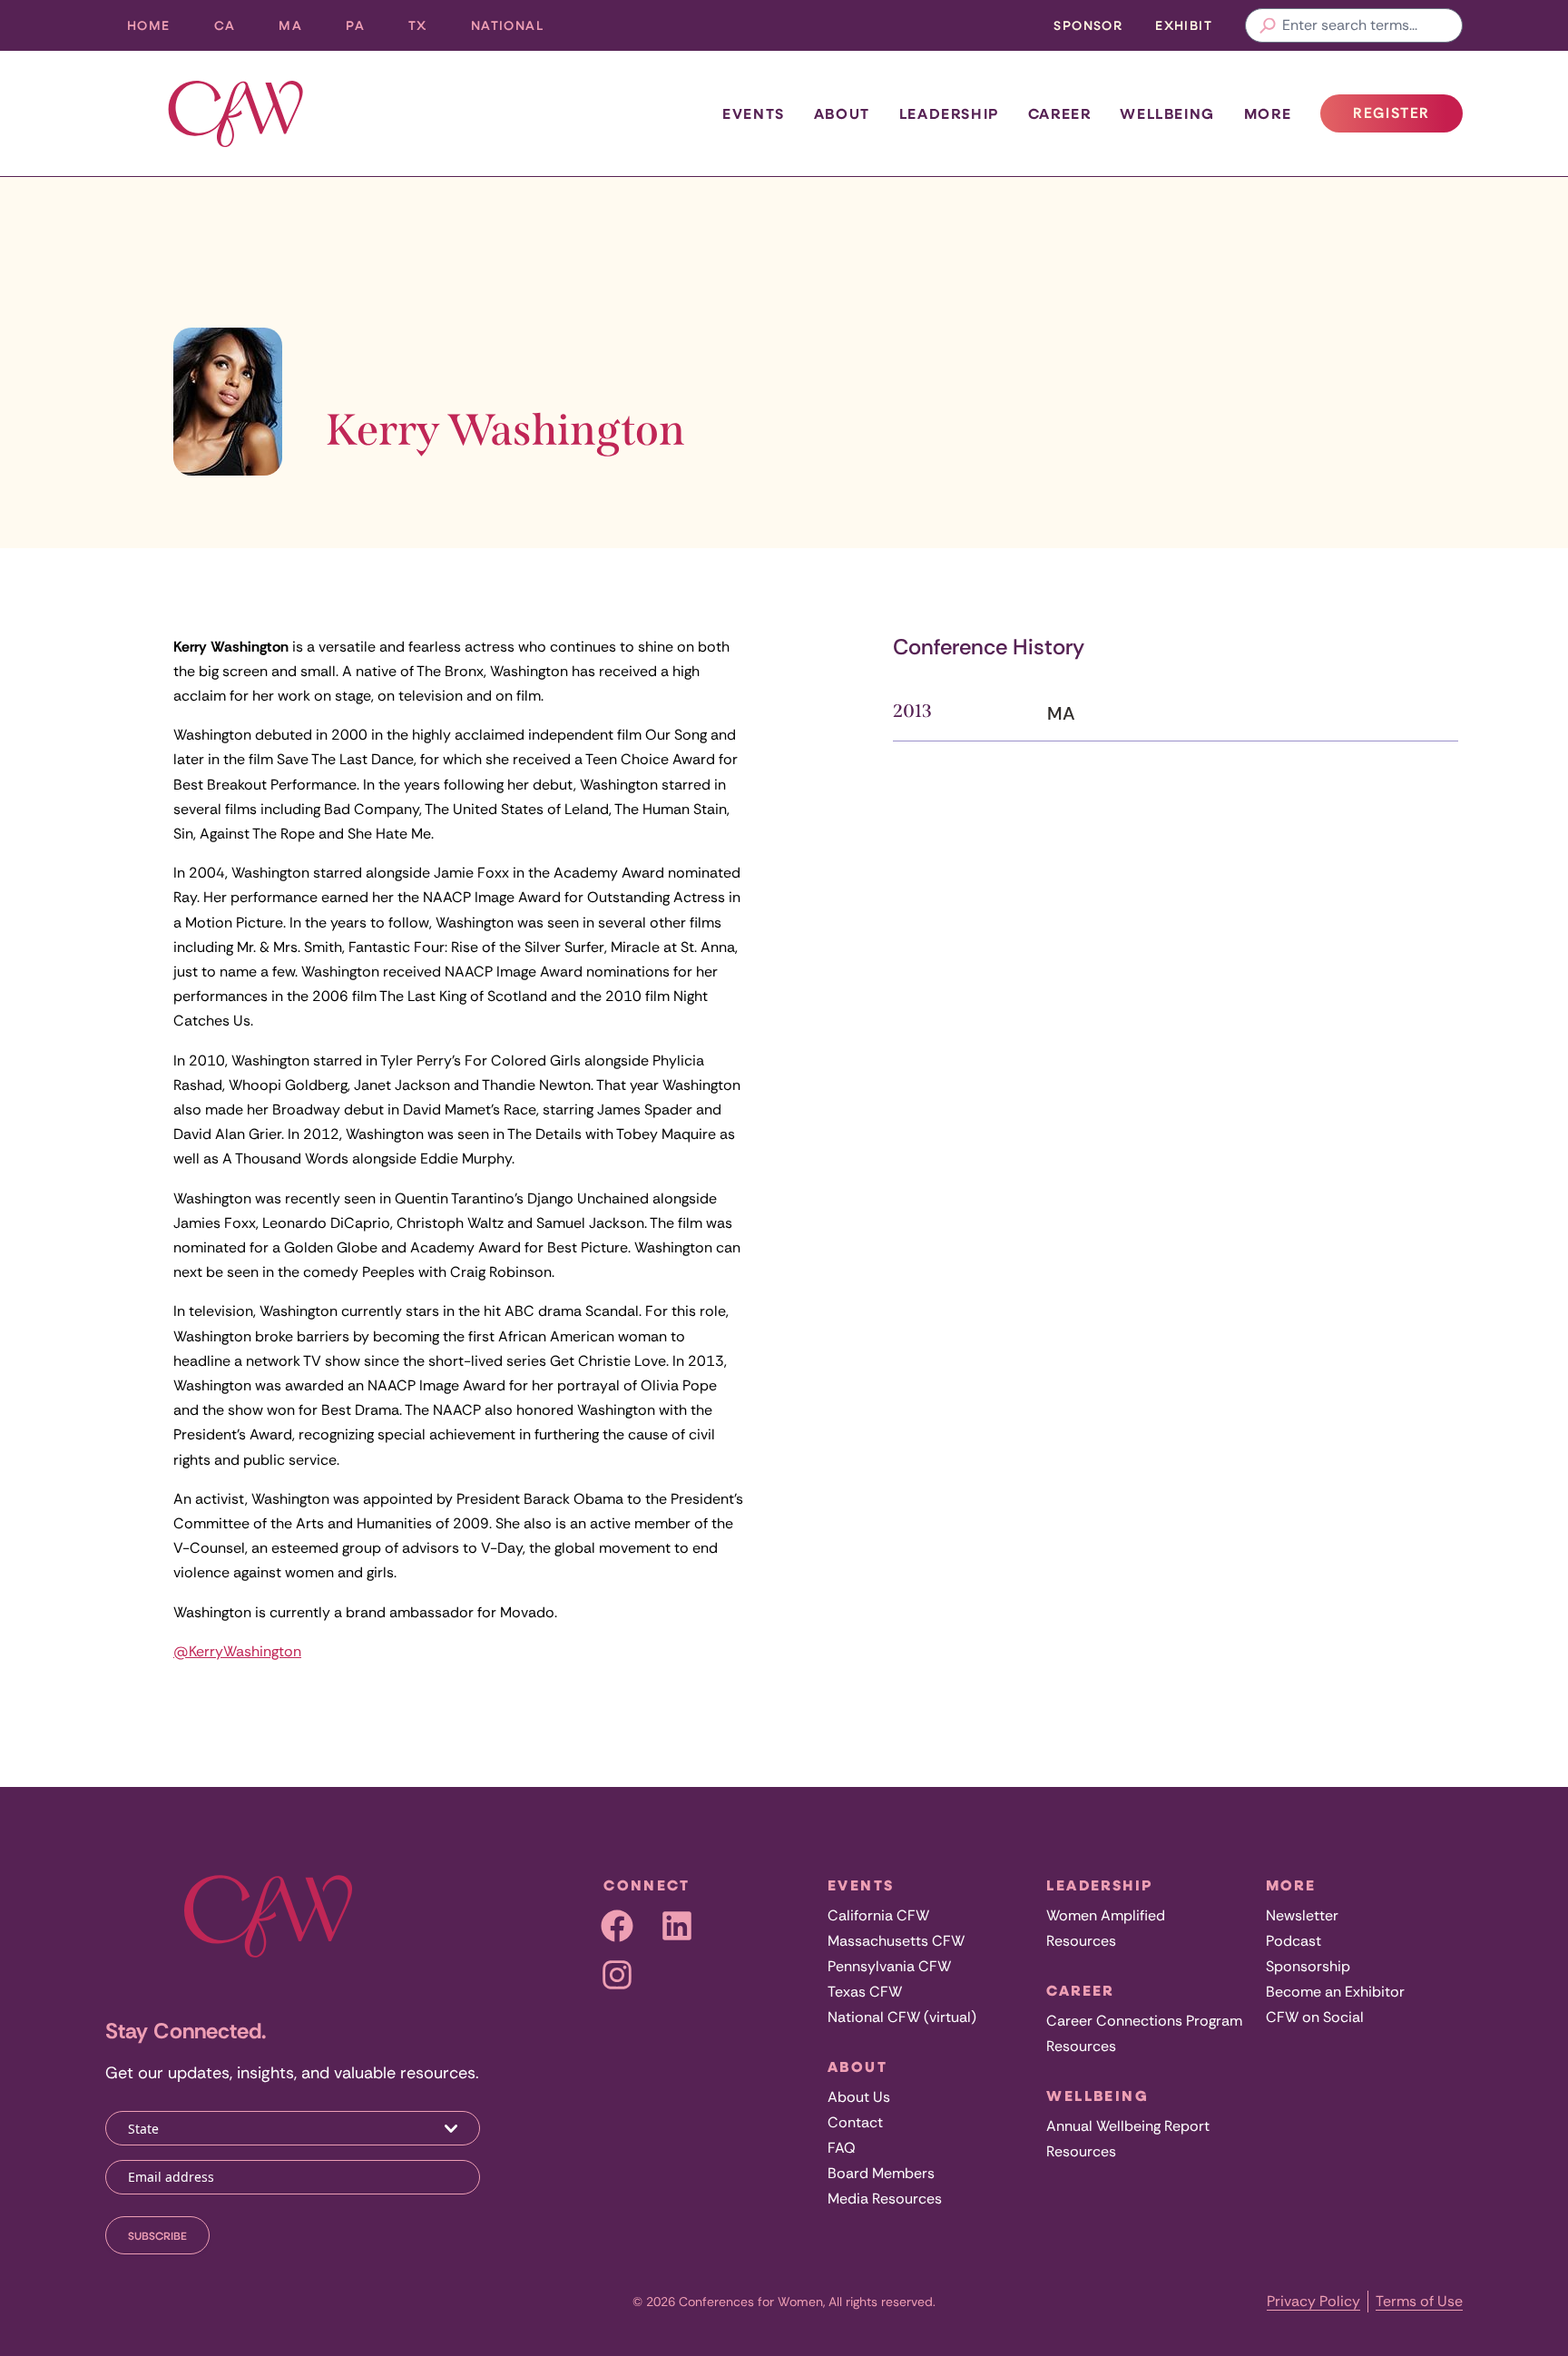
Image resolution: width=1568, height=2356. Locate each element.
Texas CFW (865, 1992)
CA (236, 29)
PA (366, 29)
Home (149, 25)
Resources (1081, 1941)
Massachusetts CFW (896, 1941)
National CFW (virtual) (902, 2017)
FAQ (842, 2148)
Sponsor (1088, 25)
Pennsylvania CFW (889, 1966)
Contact (855, 2122)
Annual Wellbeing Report (1128, 2126)
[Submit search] (1268, 25)
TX (429, 29)
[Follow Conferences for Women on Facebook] (617, 1926)
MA (301, 29)
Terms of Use (1419, 2301)
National (518, 29)
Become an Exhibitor (1335, 1992)
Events (754, 113)
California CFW (878, 1915)
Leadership (949, 113)
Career (1060, 113)
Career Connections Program (1144, 2021)
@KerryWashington (237, 1651)
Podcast (1294, 1941)
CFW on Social (1315, 2017)
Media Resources (885, 2199)
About (842, 113)
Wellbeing (1167, 113)
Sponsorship (1308, 1966)
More (1268, 113)
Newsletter (1302, 1915)
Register (1407, 118)
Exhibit (1184, 25)
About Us (859, 2097)
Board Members (881, 2173)
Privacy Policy (1313, 2301)
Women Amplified (1106, 1915)
